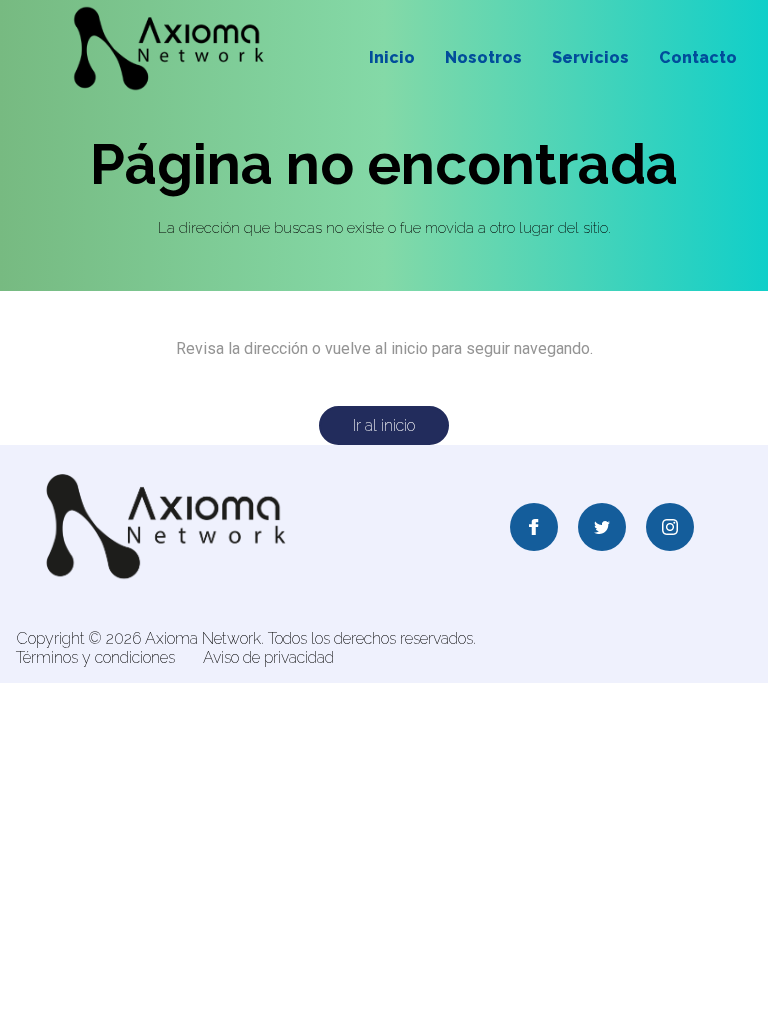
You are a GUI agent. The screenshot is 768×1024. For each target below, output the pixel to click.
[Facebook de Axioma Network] (534, 529)
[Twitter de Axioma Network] (602, 529)
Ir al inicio (384, 425)
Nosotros (483, 57)
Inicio (392, 57)
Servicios (590, 57)
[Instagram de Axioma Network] (670, 529)
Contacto (698, 57)
